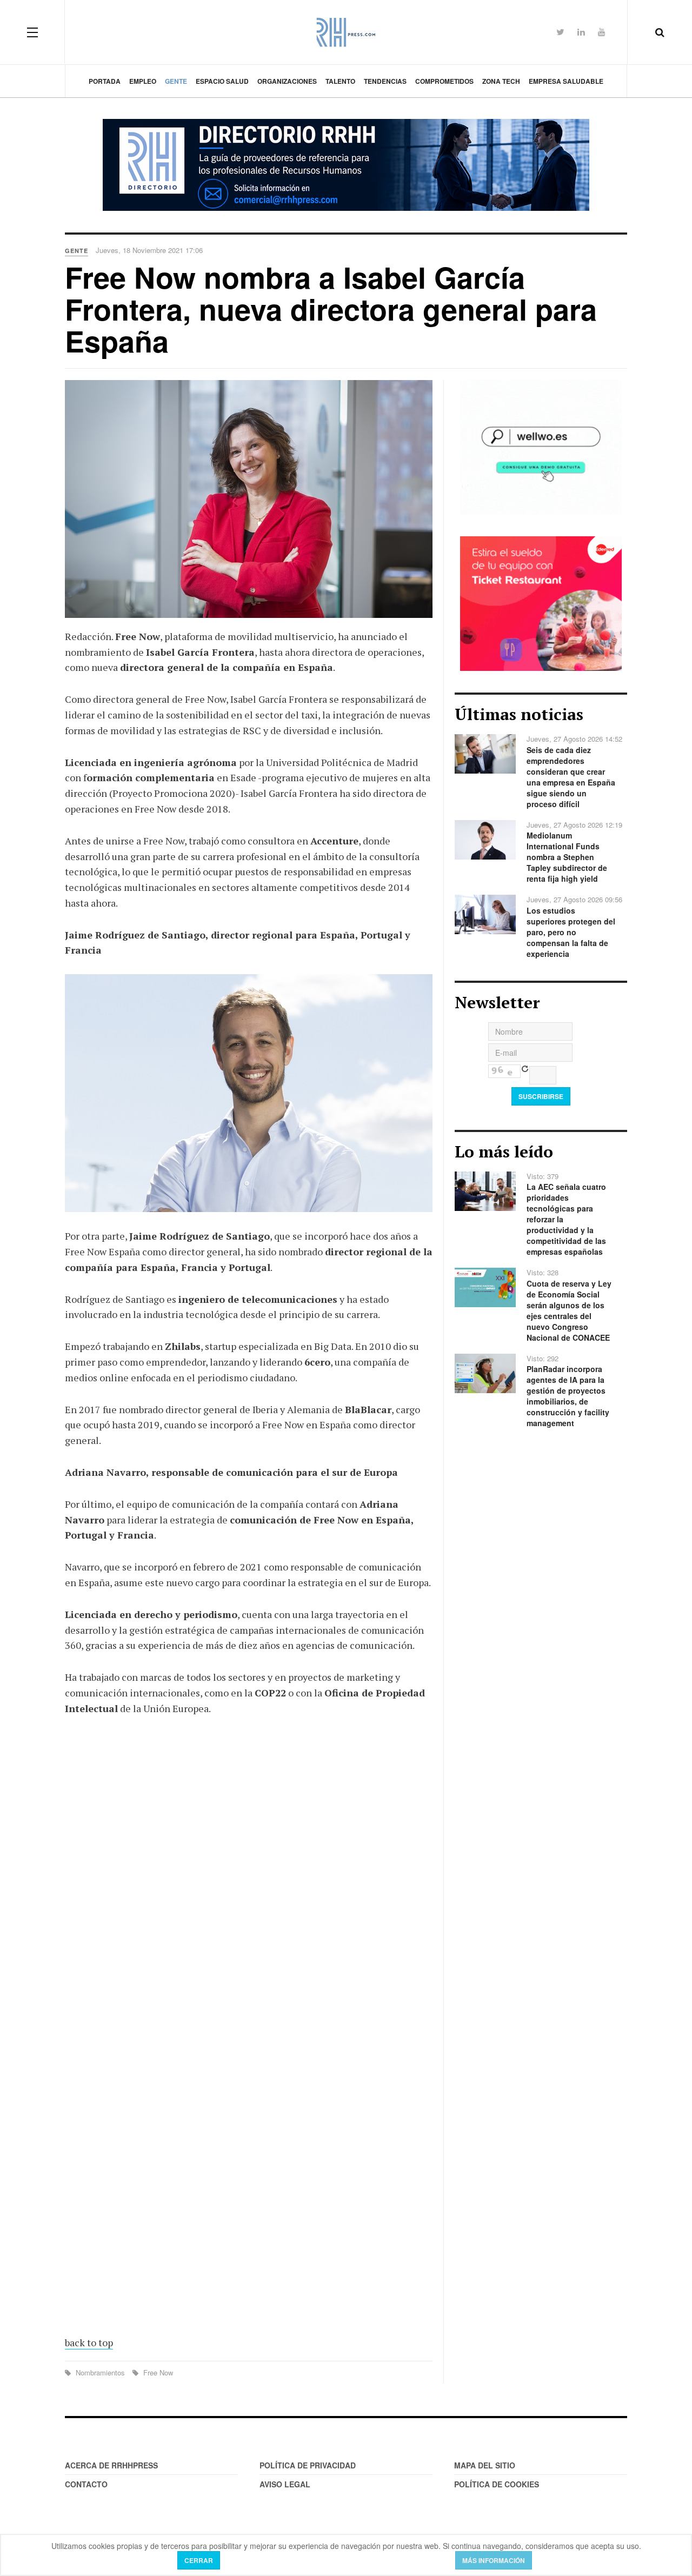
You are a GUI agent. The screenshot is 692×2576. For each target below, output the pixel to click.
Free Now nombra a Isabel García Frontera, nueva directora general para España (331, 309)
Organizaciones (287, 81)
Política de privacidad (308, 2465)
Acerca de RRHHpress (111, 2465)
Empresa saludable (566, 81)
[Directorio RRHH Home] (346, 165)
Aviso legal (285, 2484)
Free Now (157, 2372)
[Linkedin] (581, 32)
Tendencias (385, 81)
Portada (105, 81)
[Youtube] (602, 32)
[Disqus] (249, 1883)
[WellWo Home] (541, 446)
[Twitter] (560, 32)
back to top (89, 2342)
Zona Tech (501, 81)
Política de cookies (497, 2484)
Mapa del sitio (485, 2465)
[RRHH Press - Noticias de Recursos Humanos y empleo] (346, 32)
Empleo (143, 81)
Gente (176, 81)
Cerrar (199, 2560)
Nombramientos (100, 2372)
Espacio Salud (222, 81)
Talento (340, 81)
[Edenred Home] (541, 602)
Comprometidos (444, 81)
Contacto (86, 2484)
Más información (494, 2560)
